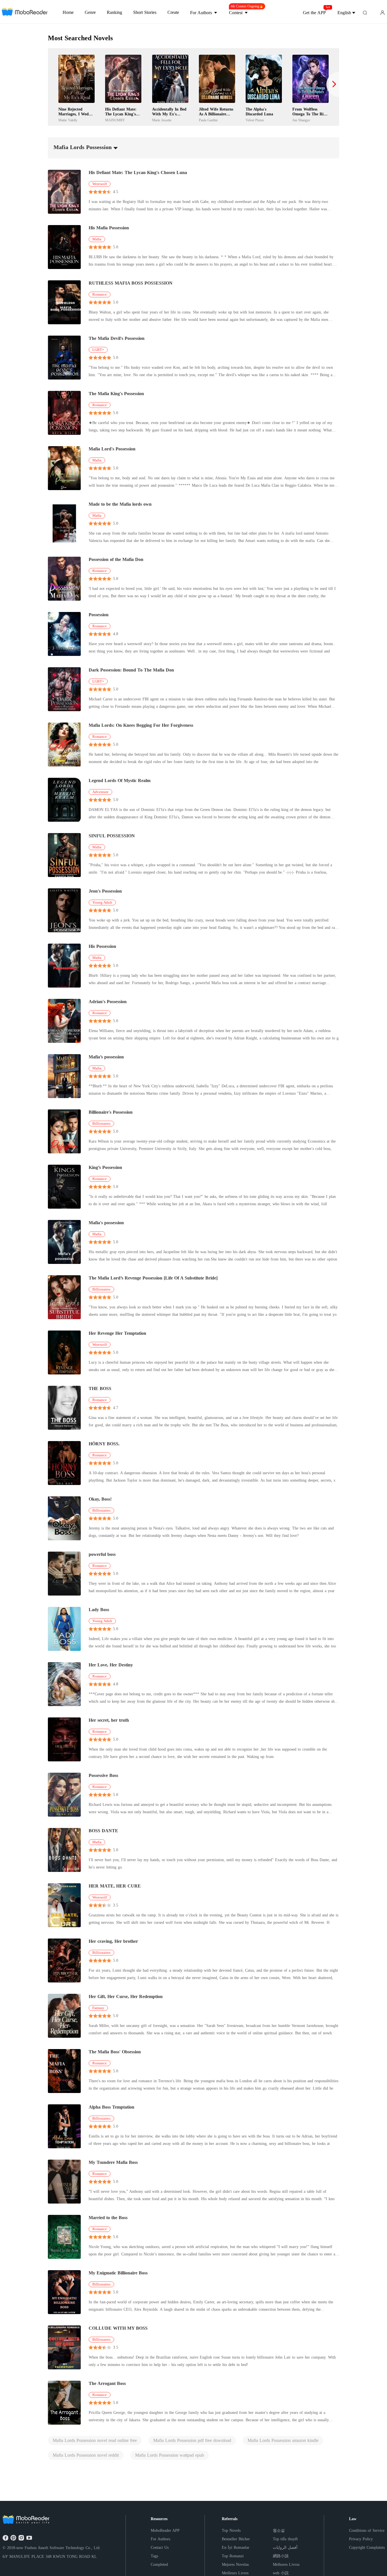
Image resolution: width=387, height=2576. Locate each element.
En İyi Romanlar (236, 2548)
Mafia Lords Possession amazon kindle (283, 2440)
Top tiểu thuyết (285, 2539)
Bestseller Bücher (236, 2539)
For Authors (160, 2539)
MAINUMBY (115, 120)
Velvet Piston (255, 120)
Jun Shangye (301, 120)
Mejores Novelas (235, 2565)
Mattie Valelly (68, 120)
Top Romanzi (233, 2556)
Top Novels (231, 2531)
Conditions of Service (367, 2531)
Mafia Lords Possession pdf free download (192, 2440)
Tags (154, 2556)
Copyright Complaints (367, 2548)
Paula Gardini (208, 120)
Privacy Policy (361, 2539)
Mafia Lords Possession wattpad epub (170, 2455)
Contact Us (160, 2548)
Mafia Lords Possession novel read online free (95, 2440)
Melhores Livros (286, 2565)
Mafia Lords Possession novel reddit (86, 2455)
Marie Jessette (162, 120)
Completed (159, 2565)
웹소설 (279, 2531)
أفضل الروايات (285, 2548)
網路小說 (281, 2556)
